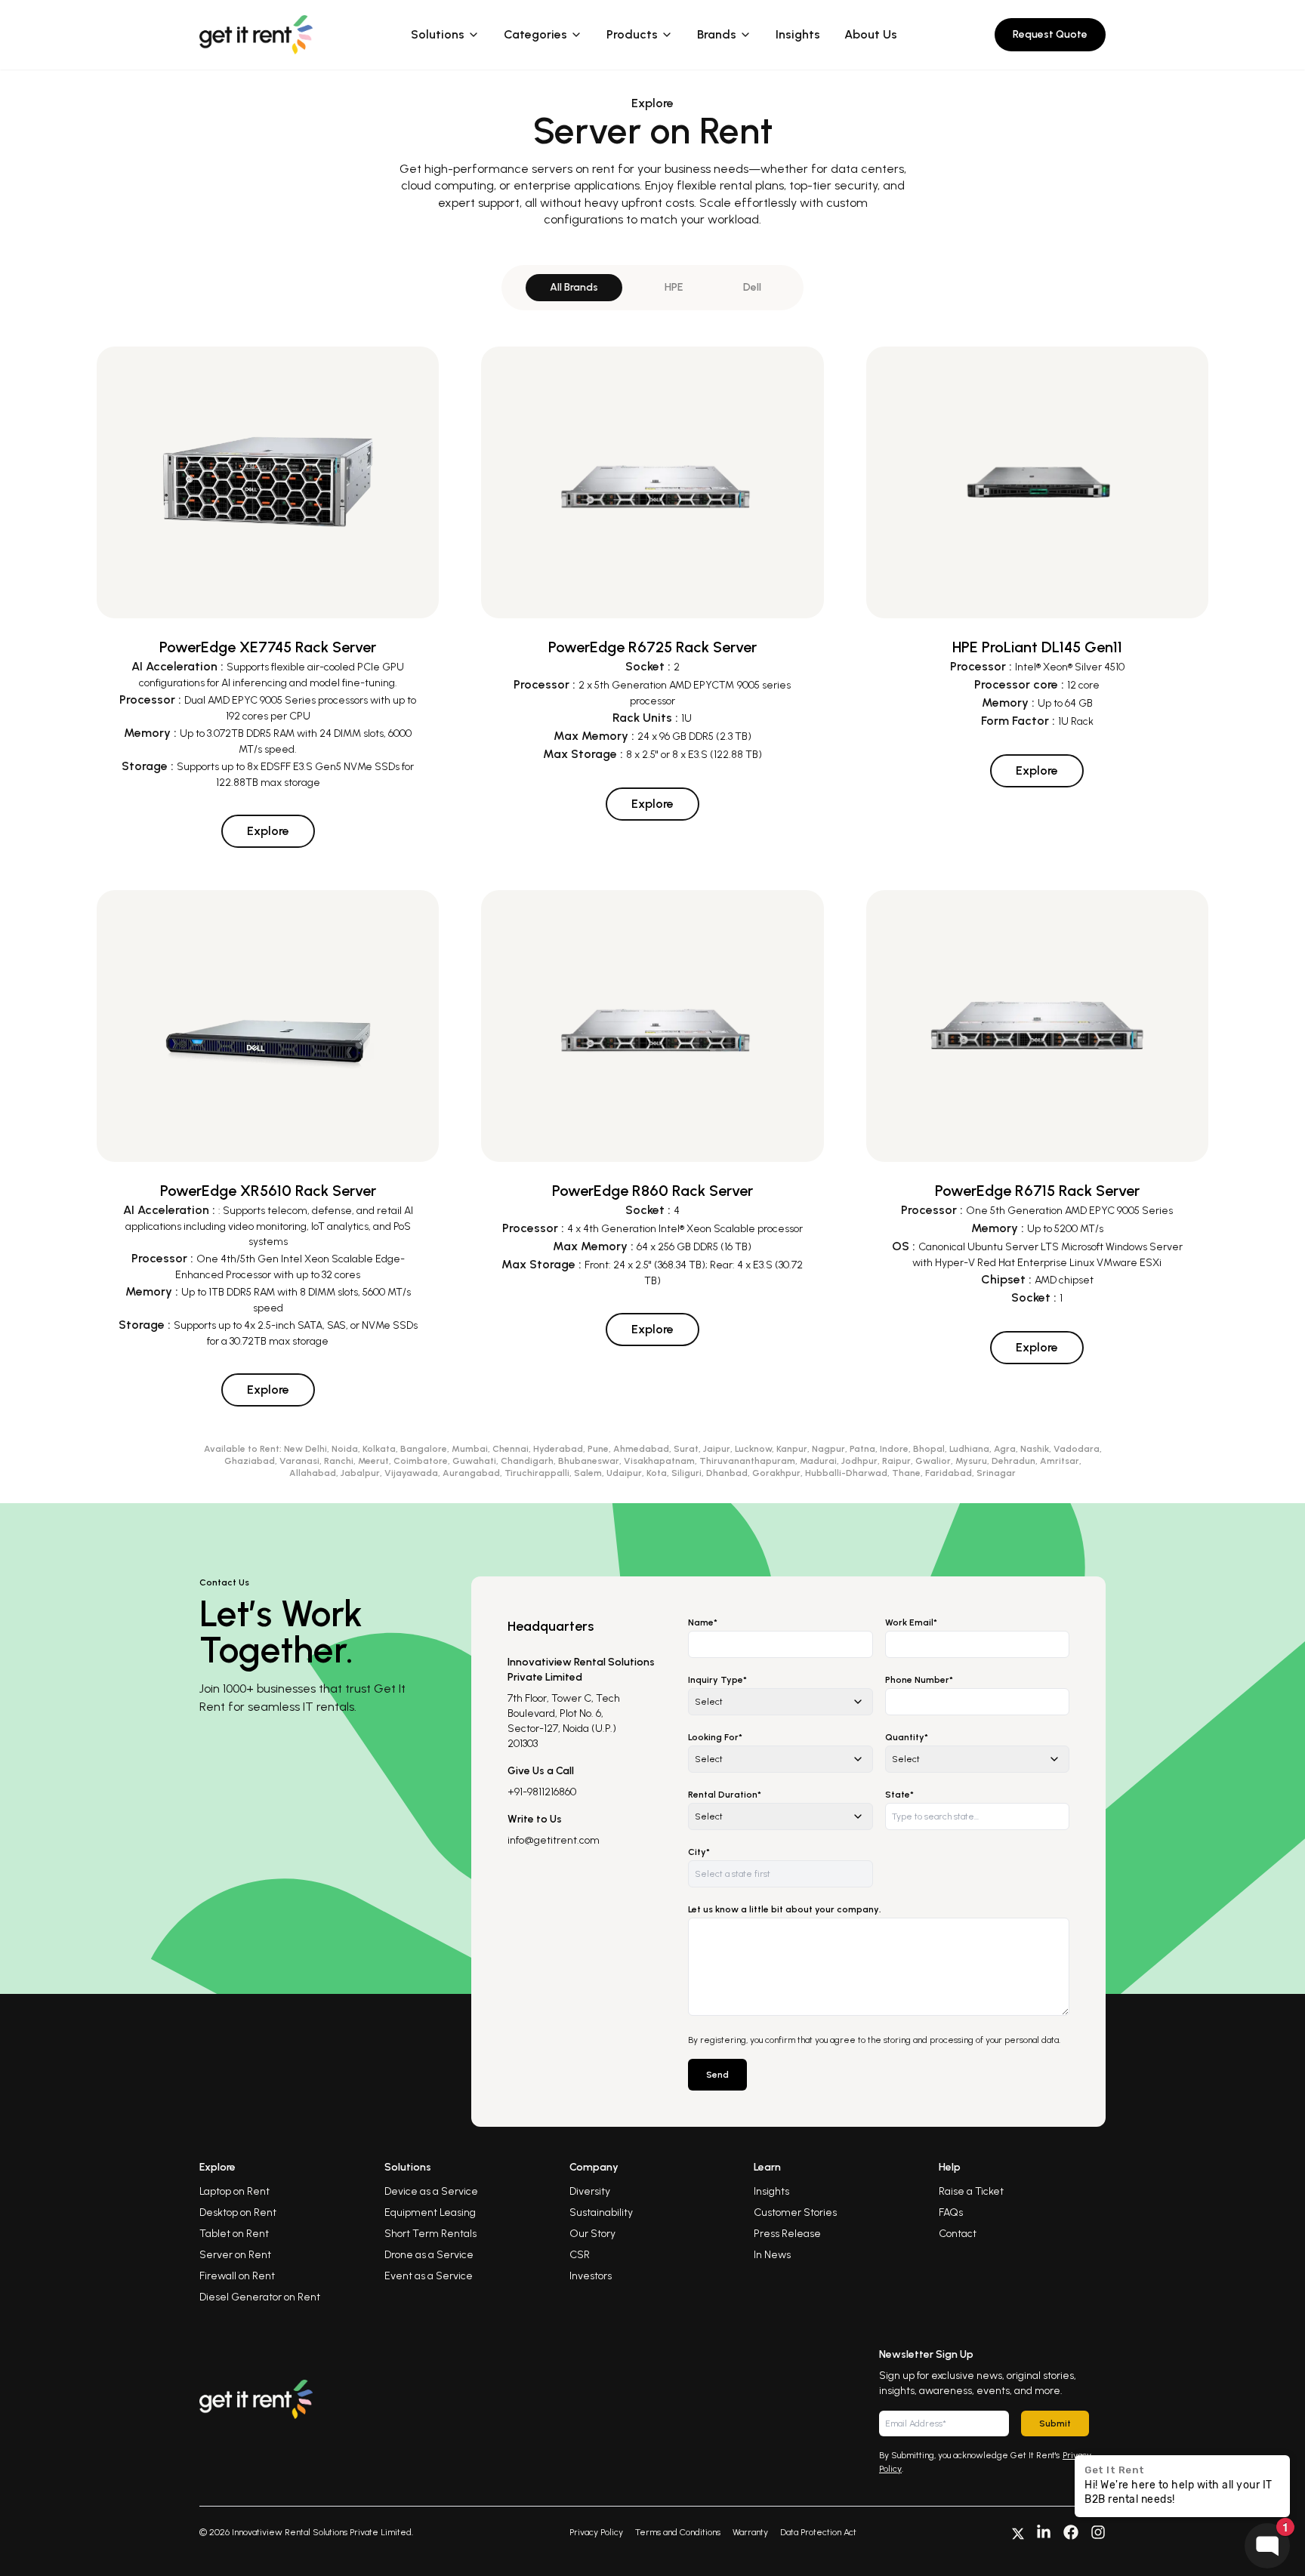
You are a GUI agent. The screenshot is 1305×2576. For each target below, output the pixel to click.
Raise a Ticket (971, 2191)
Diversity (590, 2191)
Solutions (438, 34)
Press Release (787, 2234)
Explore (268, 831)
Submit (1055, 2423)
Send (717, 2075)
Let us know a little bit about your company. (785, 1909)
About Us (871, 34)
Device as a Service (431, 2191)
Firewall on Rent (237, 2276)
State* (899, 1795)
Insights (798, 34)
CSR (580, 2255)
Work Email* (911, 1622)
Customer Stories (795, 2212)
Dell (752, 287)
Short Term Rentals (430, 2234)
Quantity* (907, 1737)
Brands (717, 34)
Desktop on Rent (238, 2212)
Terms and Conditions (678, 2532)
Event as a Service (429, 2276)
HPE (674, 287)
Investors (591, 2276)
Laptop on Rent (234, 2191)
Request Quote (1050, 34)
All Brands (574, 287)
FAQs (951, 2212)
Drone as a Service (429, 2255)
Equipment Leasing (430, 2212)
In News (772, 2255)
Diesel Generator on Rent (260, 2297)
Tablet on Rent (234, 2234)
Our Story (592, 2234)
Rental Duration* (725, 1795)
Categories (535, 34)
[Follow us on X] (1018, 2532)
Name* (703, 1622)
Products (632, 34)
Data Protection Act (818, 2532)
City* (699, 1852)
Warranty (750, 2532)
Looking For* (715, 1737)
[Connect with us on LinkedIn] (1044, 2532)
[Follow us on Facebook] (1071, 2532)
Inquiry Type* (717, 1680)
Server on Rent (235, 2255)
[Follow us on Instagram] (1098, 2532)
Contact (958, 2234)
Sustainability (601, 2212)
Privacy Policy (596, 2532)
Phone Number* (919, 1680)
